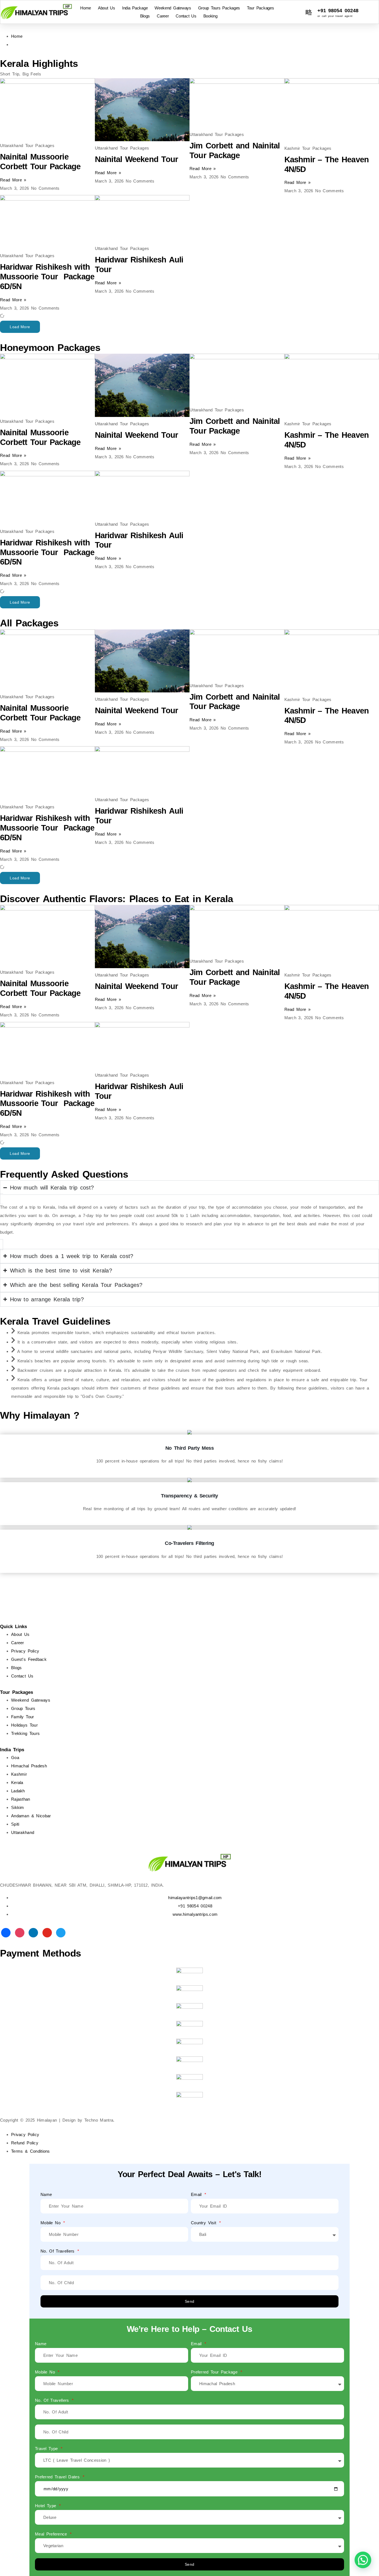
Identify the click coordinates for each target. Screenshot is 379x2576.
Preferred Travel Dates (58, 2477)
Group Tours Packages (219, 8)
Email (197, 2194)
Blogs (145, 16)
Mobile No (51, 2223)
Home (86, 8)
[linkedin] (33, 1932)
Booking (210, 16)
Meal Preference (52, 2534)
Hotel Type (47, 2506)
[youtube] (47, 1932)
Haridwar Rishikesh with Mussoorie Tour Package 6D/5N (47, 277)
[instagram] (20, 1932)
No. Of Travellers (59, 2251)
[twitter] (61, 1932)
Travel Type (47, 2449)
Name (46, 2194)
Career (163, 16)
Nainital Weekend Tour (137, 159)
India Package (135, 8)
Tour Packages (260, 8)
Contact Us (186, 16)
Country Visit (205, 2223)
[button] (20, 327)
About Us (107, 8)
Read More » (13, 180)
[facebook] (6, 1932)
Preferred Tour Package (215, 2372)
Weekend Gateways (173, 8)
